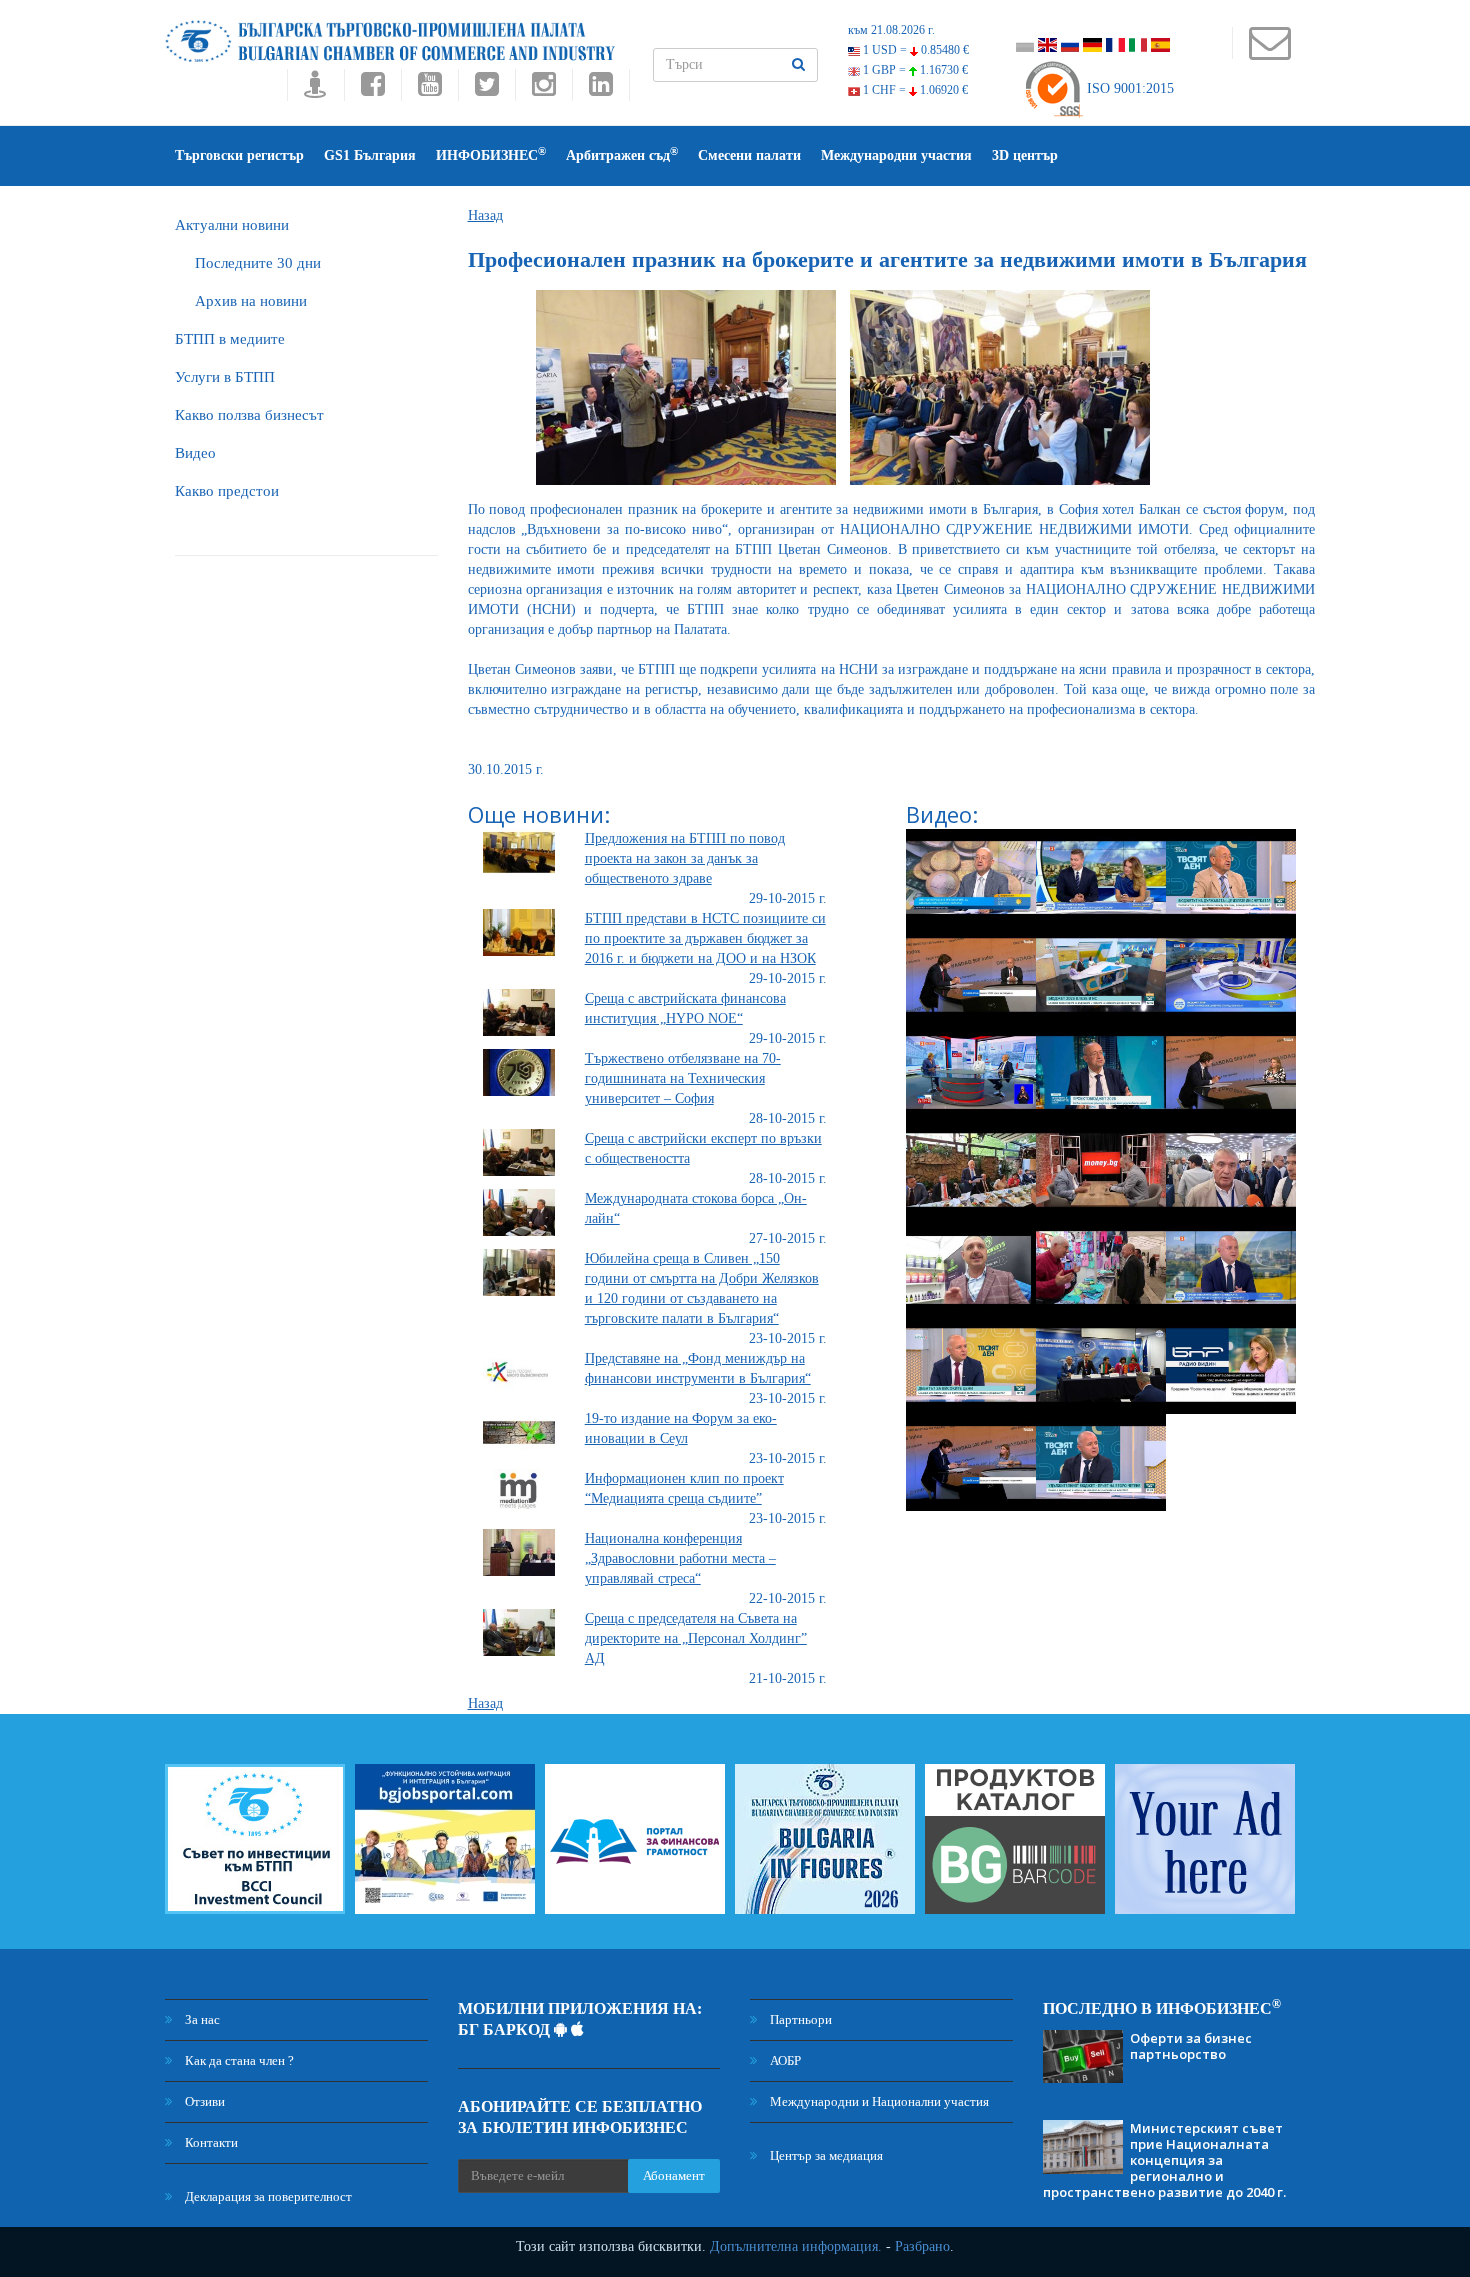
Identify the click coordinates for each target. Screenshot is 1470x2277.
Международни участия (896, 155)
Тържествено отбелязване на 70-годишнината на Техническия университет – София (683, 1078)
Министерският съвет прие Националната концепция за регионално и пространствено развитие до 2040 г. (1164, 2160)
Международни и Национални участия (878, 2101)
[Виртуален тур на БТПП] (315, 89)
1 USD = (914, 50)
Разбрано (922, 2246)
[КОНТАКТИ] (1269, 52)
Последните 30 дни (258, 263)
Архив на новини (251, 301)
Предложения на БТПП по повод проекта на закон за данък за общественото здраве (685, 858)
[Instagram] (543, 89)
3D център (1025, 155)
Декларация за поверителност (267, 2196)
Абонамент (674, 2175)
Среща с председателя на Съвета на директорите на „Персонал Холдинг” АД (696, 1638)
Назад (485, 215)
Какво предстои (227, 491)
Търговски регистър (239, 155)
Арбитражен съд (622, 154)
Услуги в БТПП (225, 377)
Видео (195, 453)
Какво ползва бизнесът (249, 415)
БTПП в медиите (230, 339)
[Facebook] (372, 89)
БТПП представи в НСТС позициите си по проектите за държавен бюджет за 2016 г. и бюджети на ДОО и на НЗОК (705, 938)
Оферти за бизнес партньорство (1191, 2046)
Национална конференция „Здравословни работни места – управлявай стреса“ (680, 1558)
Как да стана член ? (238, 2060)
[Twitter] (486, 89)
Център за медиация (825, 2155)
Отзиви (203, 2101)
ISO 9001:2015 (1128, 88)
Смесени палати (749, 155)
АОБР (784, 2060)
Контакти (210, 2142)
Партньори (799, 2019)
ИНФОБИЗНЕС (491, 154)
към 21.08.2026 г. (891, 30)
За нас (201, 2019)
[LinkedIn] (601, 89)
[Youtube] (429, 89)
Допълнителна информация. (796, 2246)
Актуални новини (232, 225)
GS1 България (370, 155)
